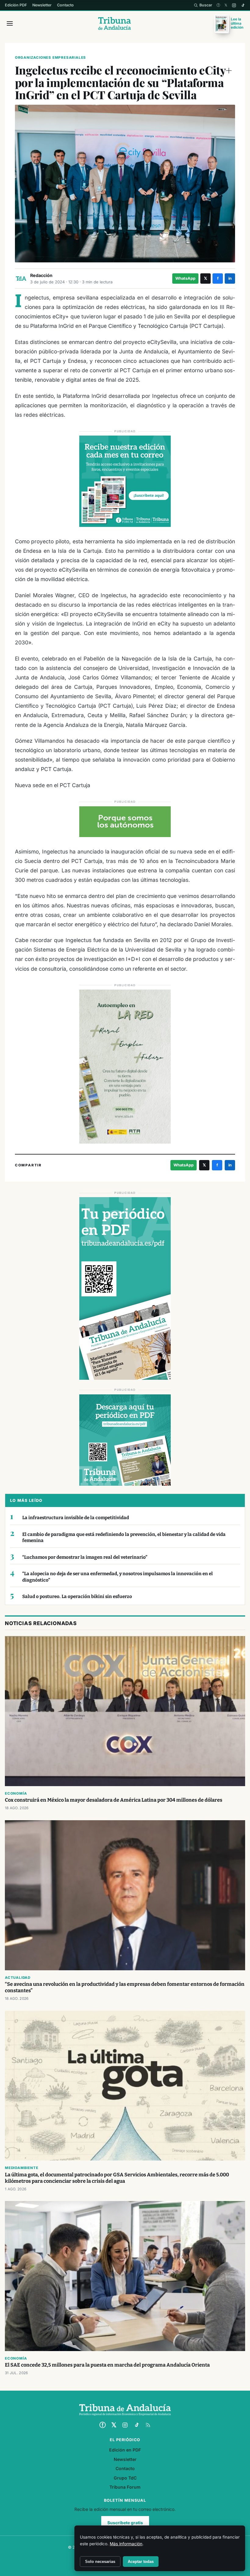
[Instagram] (234, 5)
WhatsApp (185, 278)
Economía (16, 1793)
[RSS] (148, 2425)
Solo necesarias (100, 2562)
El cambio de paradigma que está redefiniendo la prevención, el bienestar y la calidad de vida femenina (124, 1538)
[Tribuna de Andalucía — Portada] (114, 23)
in (230, 278)
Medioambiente (21, 2168)
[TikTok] (243, 5)
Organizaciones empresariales (50, 58)
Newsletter (42, 5)
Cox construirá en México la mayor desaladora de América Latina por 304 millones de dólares (114, 1800)
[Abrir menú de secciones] (10, 23)
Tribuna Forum (125, 2487)
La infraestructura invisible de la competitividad (76, 1518)
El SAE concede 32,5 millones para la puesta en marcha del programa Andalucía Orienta (107, 2365)
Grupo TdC (125, 2478)
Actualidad (18, 1978)
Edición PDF (16, 5)
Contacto (65, 5)
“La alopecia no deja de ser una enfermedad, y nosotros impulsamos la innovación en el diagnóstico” (118, 1577)
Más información (126, 2544)
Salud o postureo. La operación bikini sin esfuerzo (77, 1596)
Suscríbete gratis (125, 2523)
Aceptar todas (141, 2562)
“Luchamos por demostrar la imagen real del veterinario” (85, 1557)
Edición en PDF (125, 2450)
